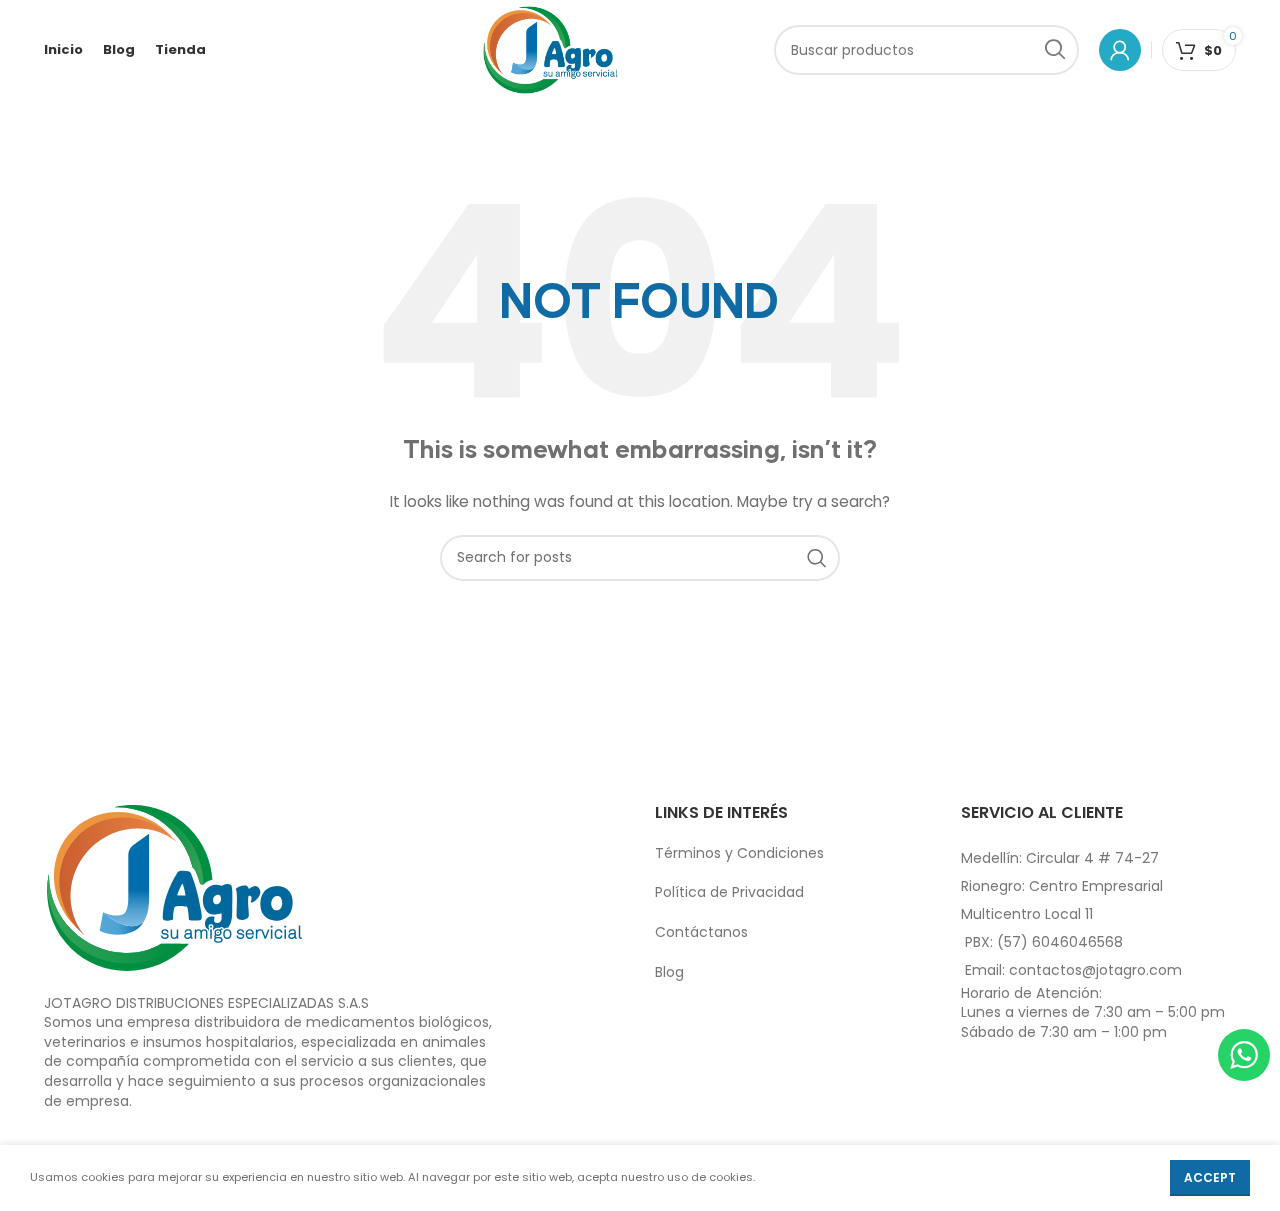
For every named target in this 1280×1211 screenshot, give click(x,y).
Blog (669, 972)
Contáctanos (701, 932)
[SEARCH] (1054, 50)
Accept (1210, 1177)
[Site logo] (550, 49)
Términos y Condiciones (739, 853)
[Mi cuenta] (1120, 50)
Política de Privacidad (729, 892)
